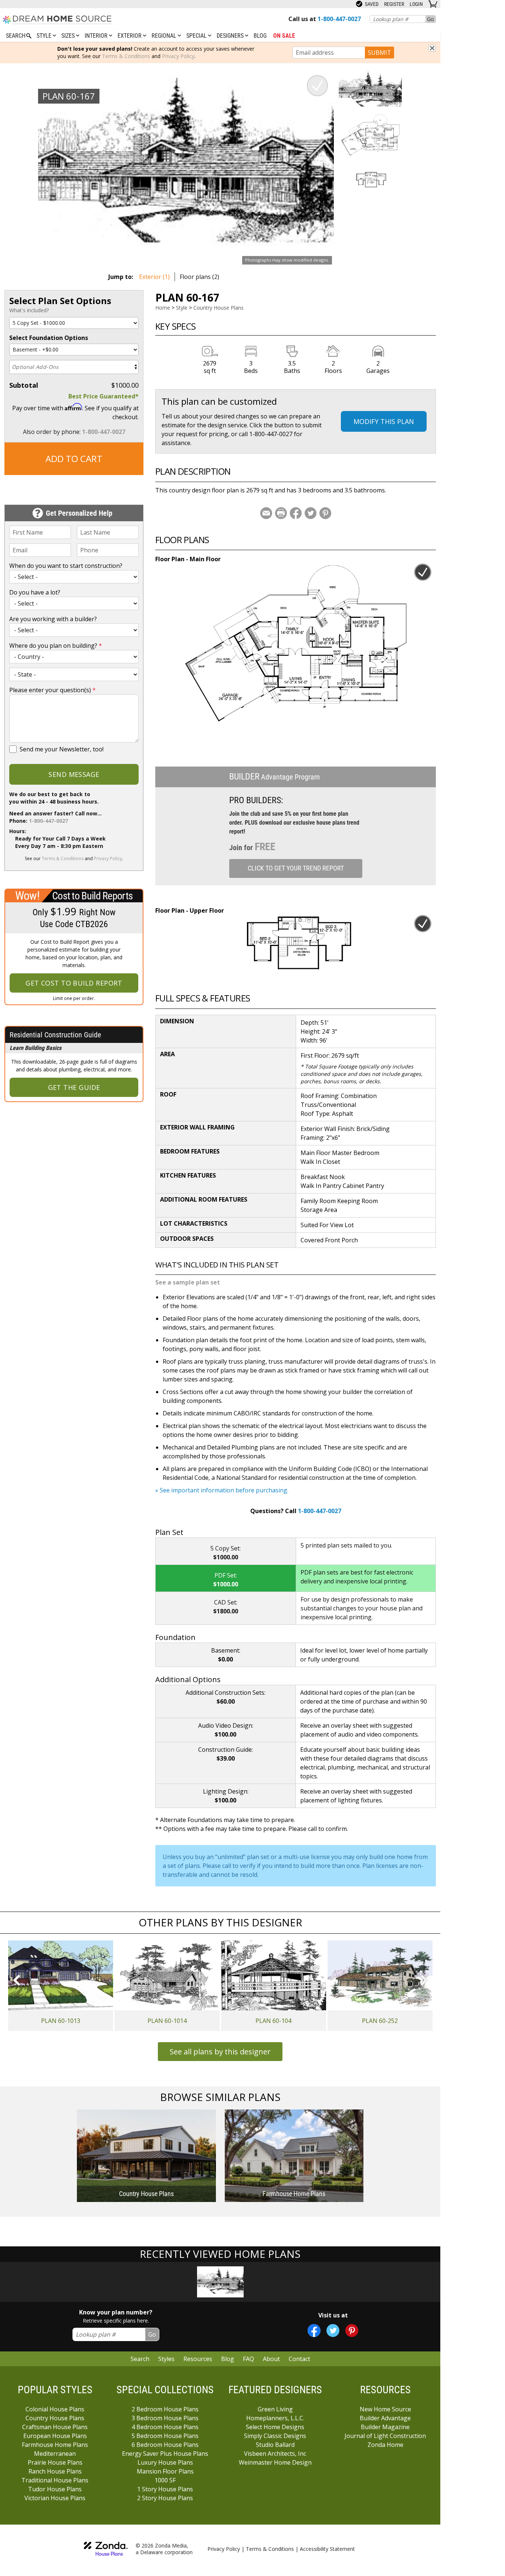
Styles (166, 2359)
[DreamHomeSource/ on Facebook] (314, 2331)
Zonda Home (385, 2445)
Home (163, 308)
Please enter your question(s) (52, 690)
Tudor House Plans (55, 2489)
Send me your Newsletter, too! (62, 749)
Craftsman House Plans (55, 2427)
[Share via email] (266, 513)
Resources (198, 2359)
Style (45, 36)
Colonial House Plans (55, 2409)
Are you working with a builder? (53, 619)
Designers (231, 36)
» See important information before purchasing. (222, 1490)
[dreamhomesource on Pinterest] (352, 2331)
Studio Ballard (275, 2445)
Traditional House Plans (55, 2480)
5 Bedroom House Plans (165, 2436)
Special (197, 36)
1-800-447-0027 (104, 432)
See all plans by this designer (220, 2052)
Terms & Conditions (126, 56)
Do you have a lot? (35, 592)
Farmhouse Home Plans (55, 2445)
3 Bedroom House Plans (165, 2418)
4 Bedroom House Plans (165, 2427)
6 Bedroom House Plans (165, 2445)
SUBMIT (379, 53)
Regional (165, 36)
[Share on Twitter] (311, 513)
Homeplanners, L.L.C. (275, 2418)
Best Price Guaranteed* (104, 396)
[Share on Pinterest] (325, 513)
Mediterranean (55, 2454)
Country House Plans (218, 308)
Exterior (130, 36)
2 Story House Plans (165, 2498)
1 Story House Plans (165, 2489)
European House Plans (55, 2436)
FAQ (248, 2359)
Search (140, 2359)
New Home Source (385, 2409)
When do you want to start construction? (66, 566)
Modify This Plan (384, 421)
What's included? (29, 310)
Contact (299, 2359)
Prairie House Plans (55, 2462)
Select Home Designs (275, 2427)
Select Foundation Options (49, 338)
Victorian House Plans (55, 2498)
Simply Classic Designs (275, 2436)
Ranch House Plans (55, 2471)
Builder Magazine (385, 2427)
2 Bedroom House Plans (165, 2409)
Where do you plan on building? (56, 646)
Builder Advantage (385, 2418)
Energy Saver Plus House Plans (165, 2454)
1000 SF (165, 2480)
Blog (260, 36)
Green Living (275, 2409)
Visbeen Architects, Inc (275, 2454)
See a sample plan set (188, 1282)
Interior (97, 36)
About (271, 2359)
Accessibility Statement (327, 2549)
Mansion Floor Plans (165, 2471)
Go (431, 19)
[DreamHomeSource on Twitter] (333, 2331)
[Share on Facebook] (296, 513)
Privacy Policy (178, 56)
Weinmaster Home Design (275, 2462)
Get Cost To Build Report (74, 983)
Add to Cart (74, 459)
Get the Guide (74, 1087)
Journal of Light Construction (385, 2436)
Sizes (69, 36)
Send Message (74, 774)
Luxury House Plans (165, 2462)
